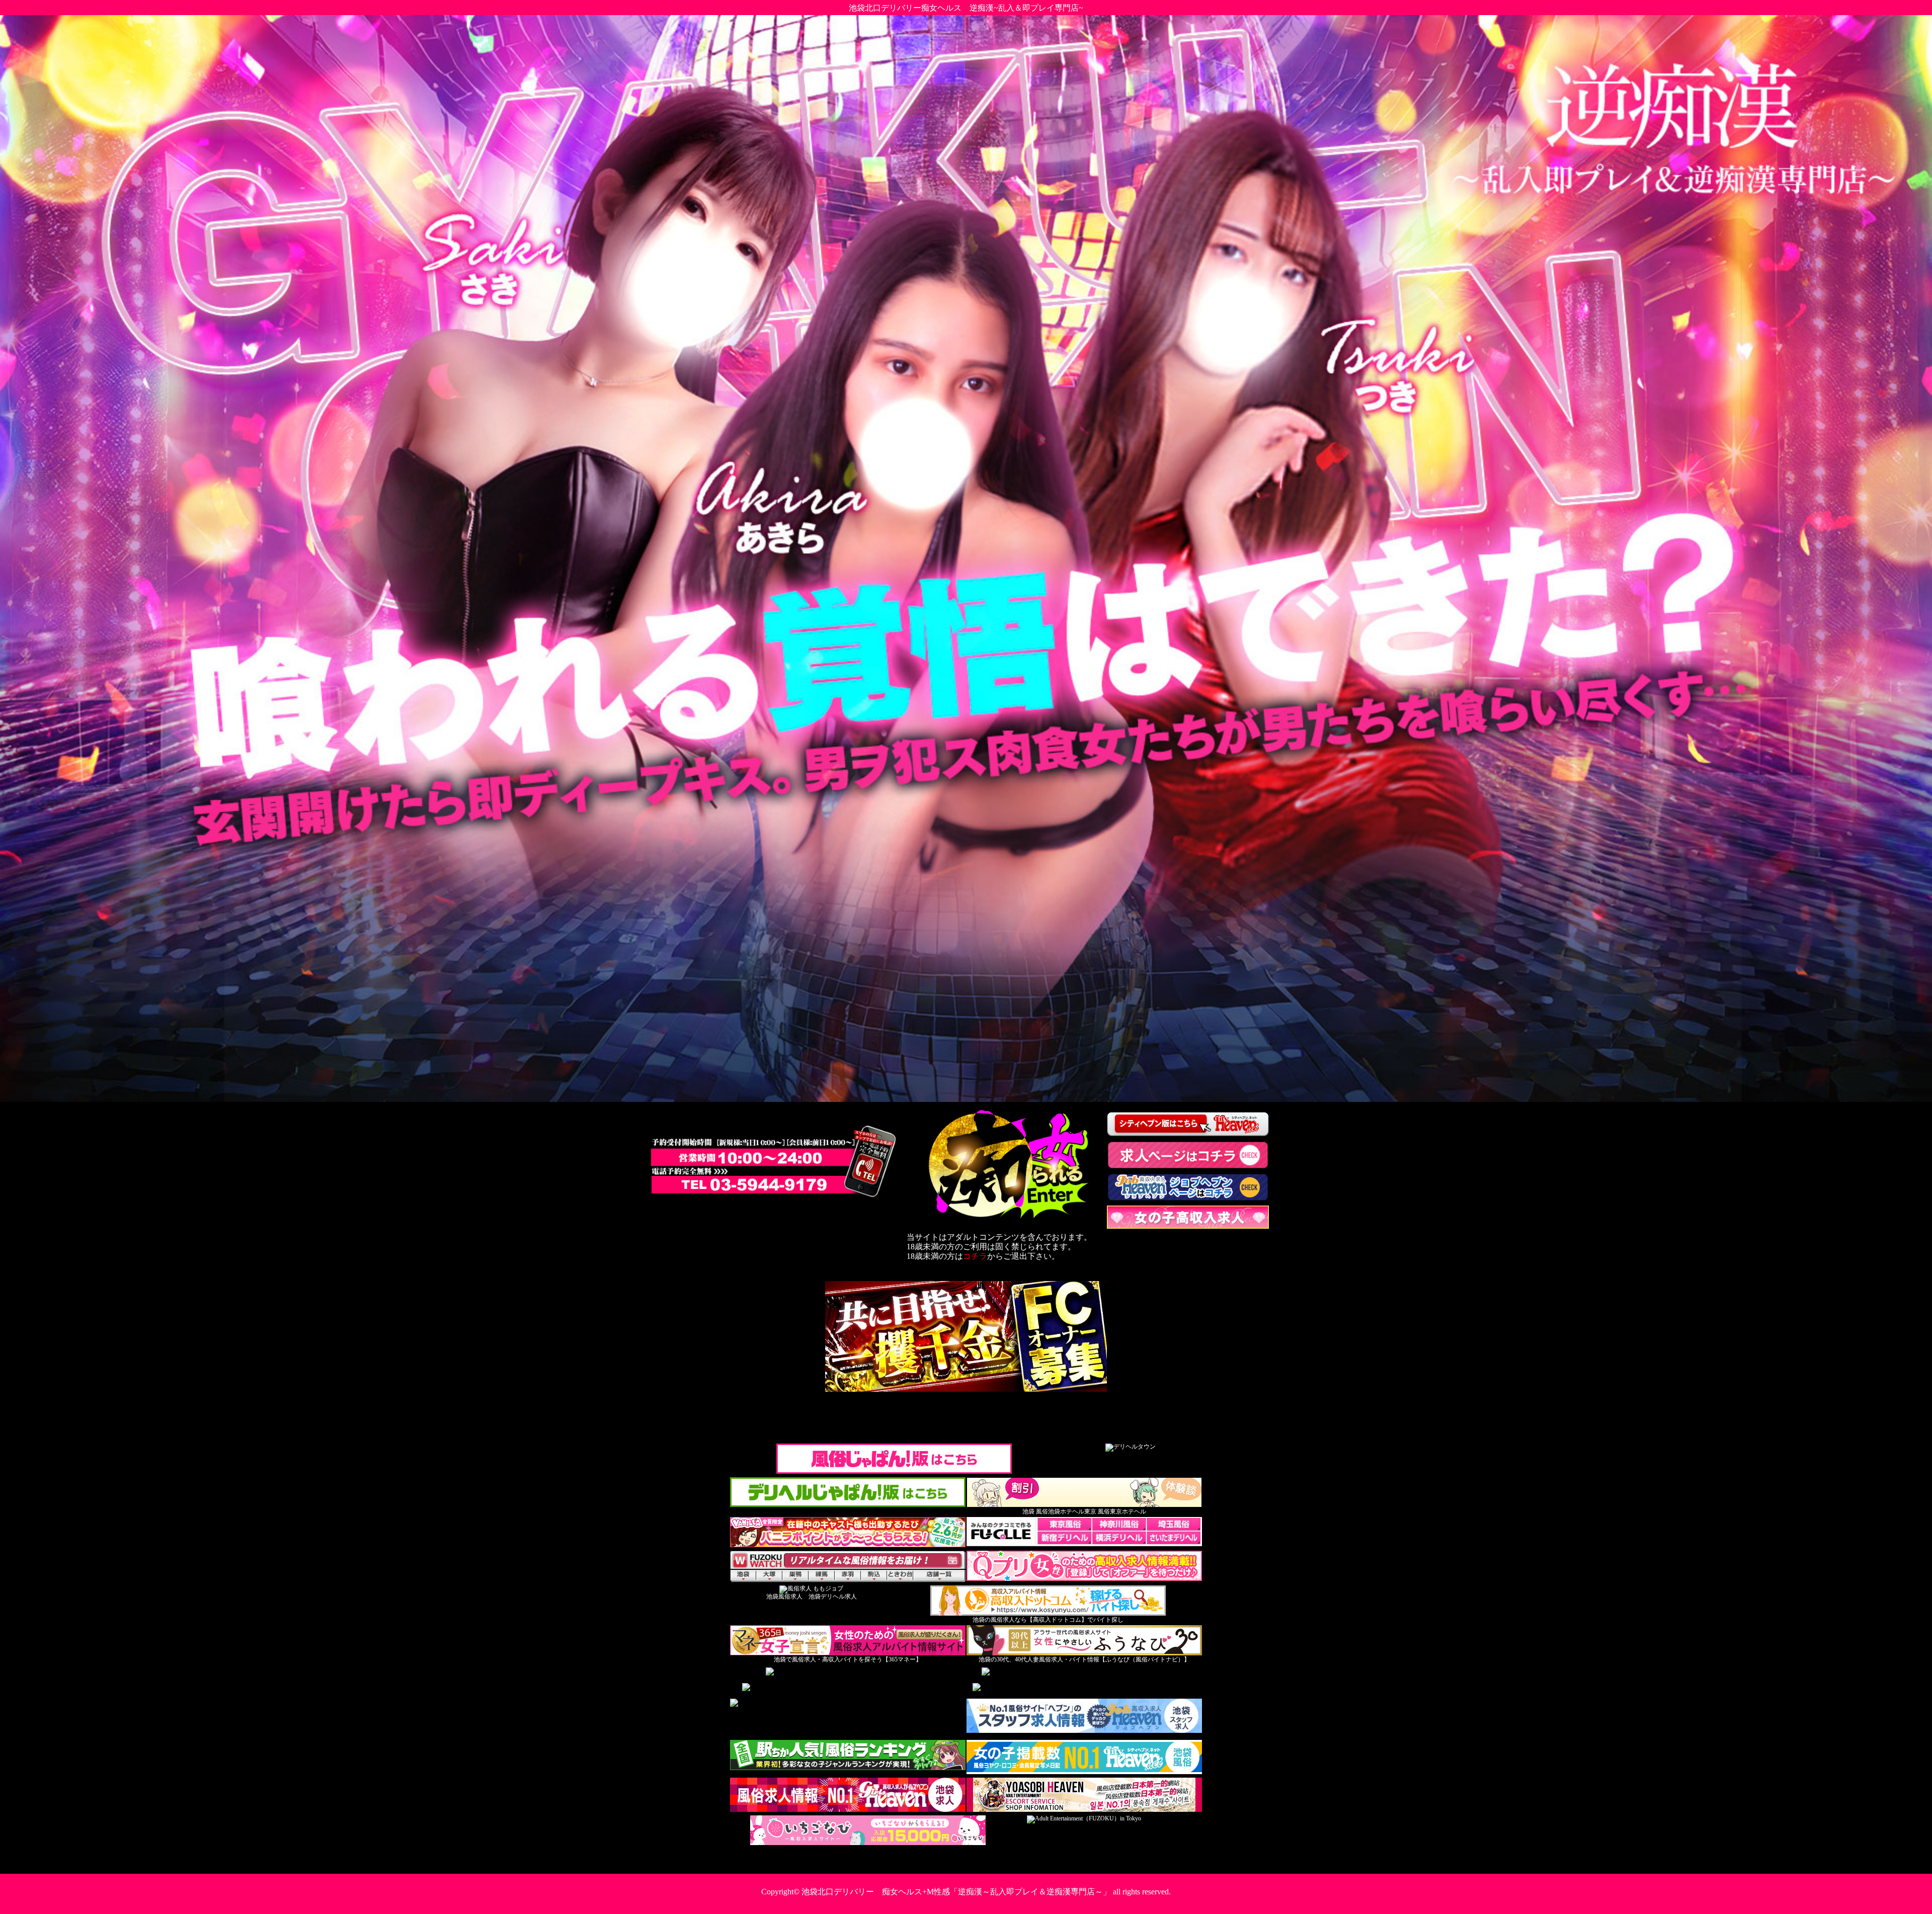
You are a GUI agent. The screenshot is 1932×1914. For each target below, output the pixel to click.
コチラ (975, 1256)
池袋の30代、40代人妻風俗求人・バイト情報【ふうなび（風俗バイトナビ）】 (1084, 1659)
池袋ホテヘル (1066, 1511)
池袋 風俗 (1035, 1511)
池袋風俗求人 (784, 1597)
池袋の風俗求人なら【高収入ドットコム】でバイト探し (1048, 1620)
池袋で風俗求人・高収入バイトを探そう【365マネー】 (848, 1659)
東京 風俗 (1097, 1511)
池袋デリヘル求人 (833, 1597)
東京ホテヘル (1128, 1511)
